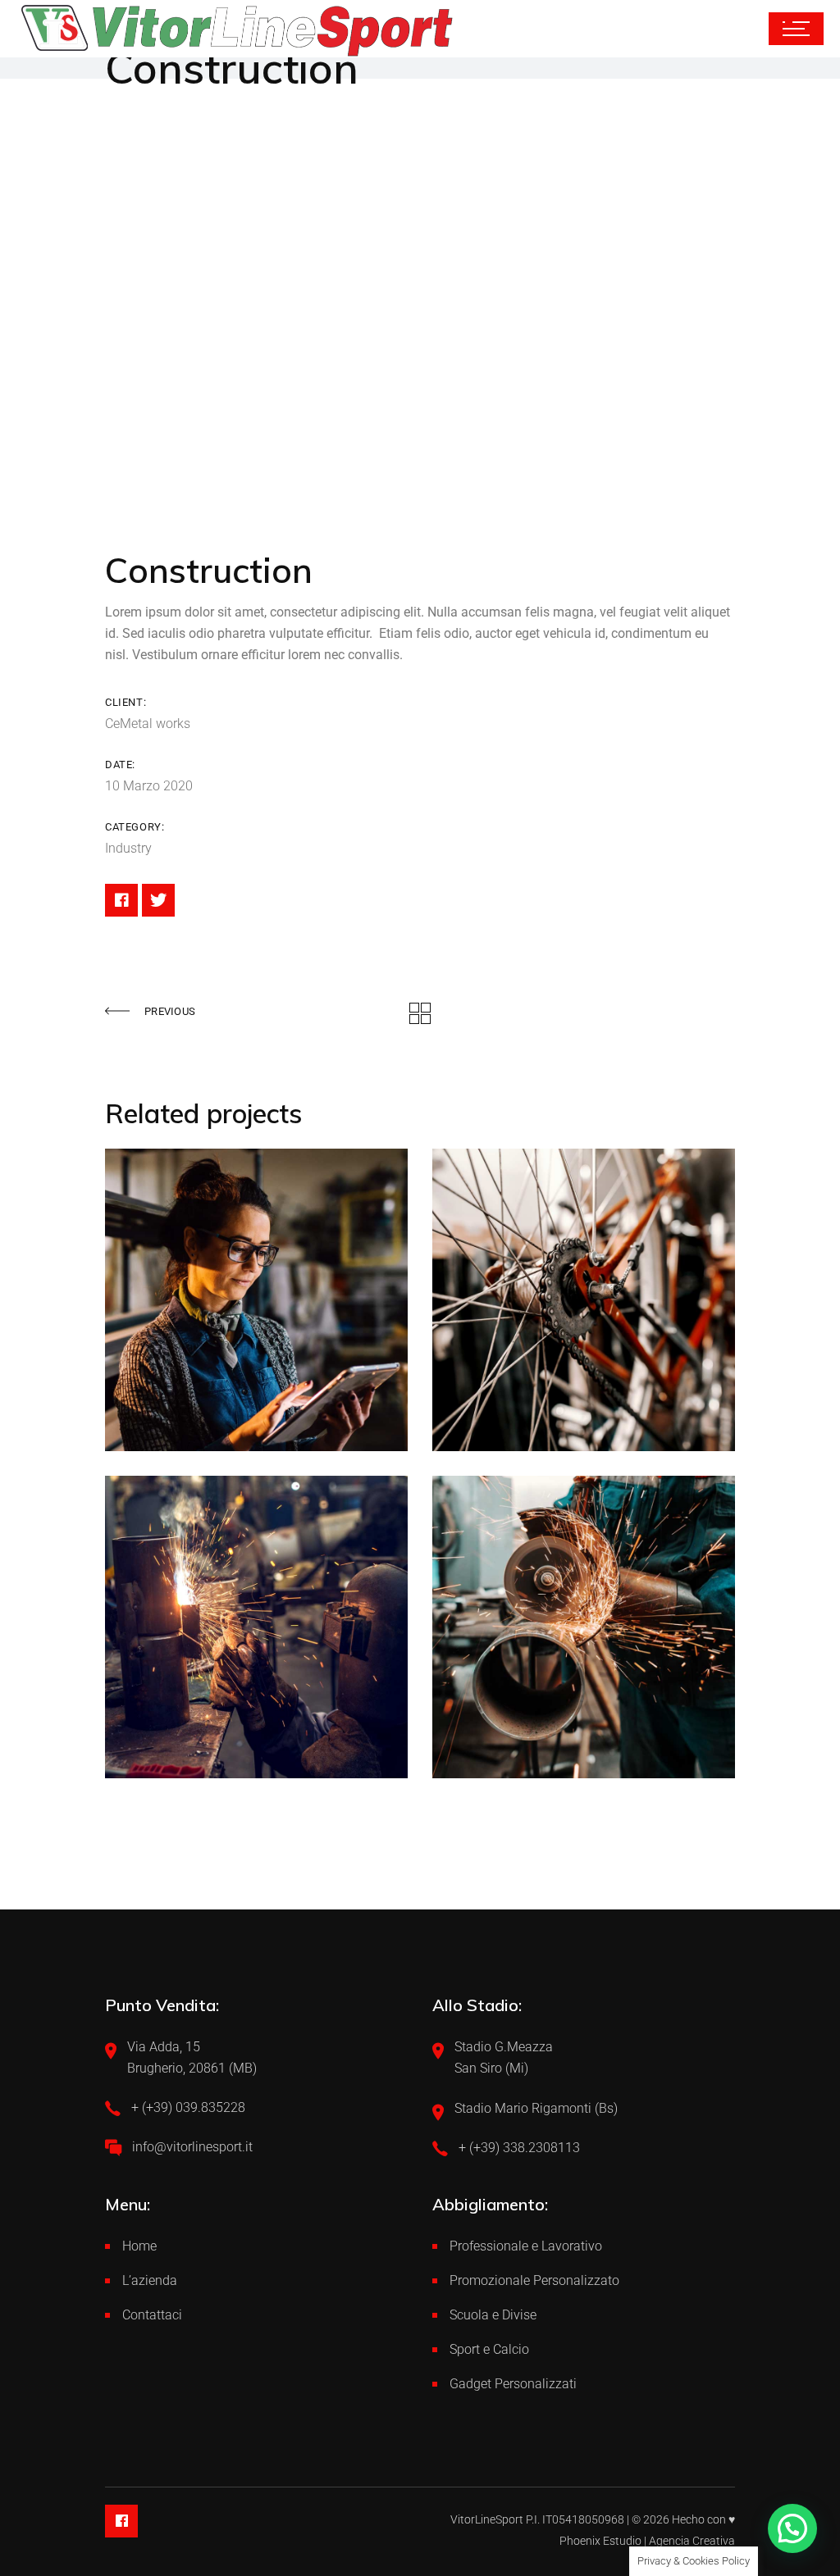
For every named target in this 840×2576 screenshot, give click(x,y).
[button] (792, 2528)
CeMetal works (148, 724)
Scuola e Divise (493, 2315)
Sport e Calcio (489, 2349)
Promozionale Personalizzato (534, 2280)
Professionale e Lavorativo (526, 2246)
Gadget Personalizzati (513, 2384)
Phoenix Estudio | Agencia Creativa (647, 2541)
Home (139, 2246)
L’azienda (150, 2280)
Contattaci (152, 2315)
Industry (128, 848)
